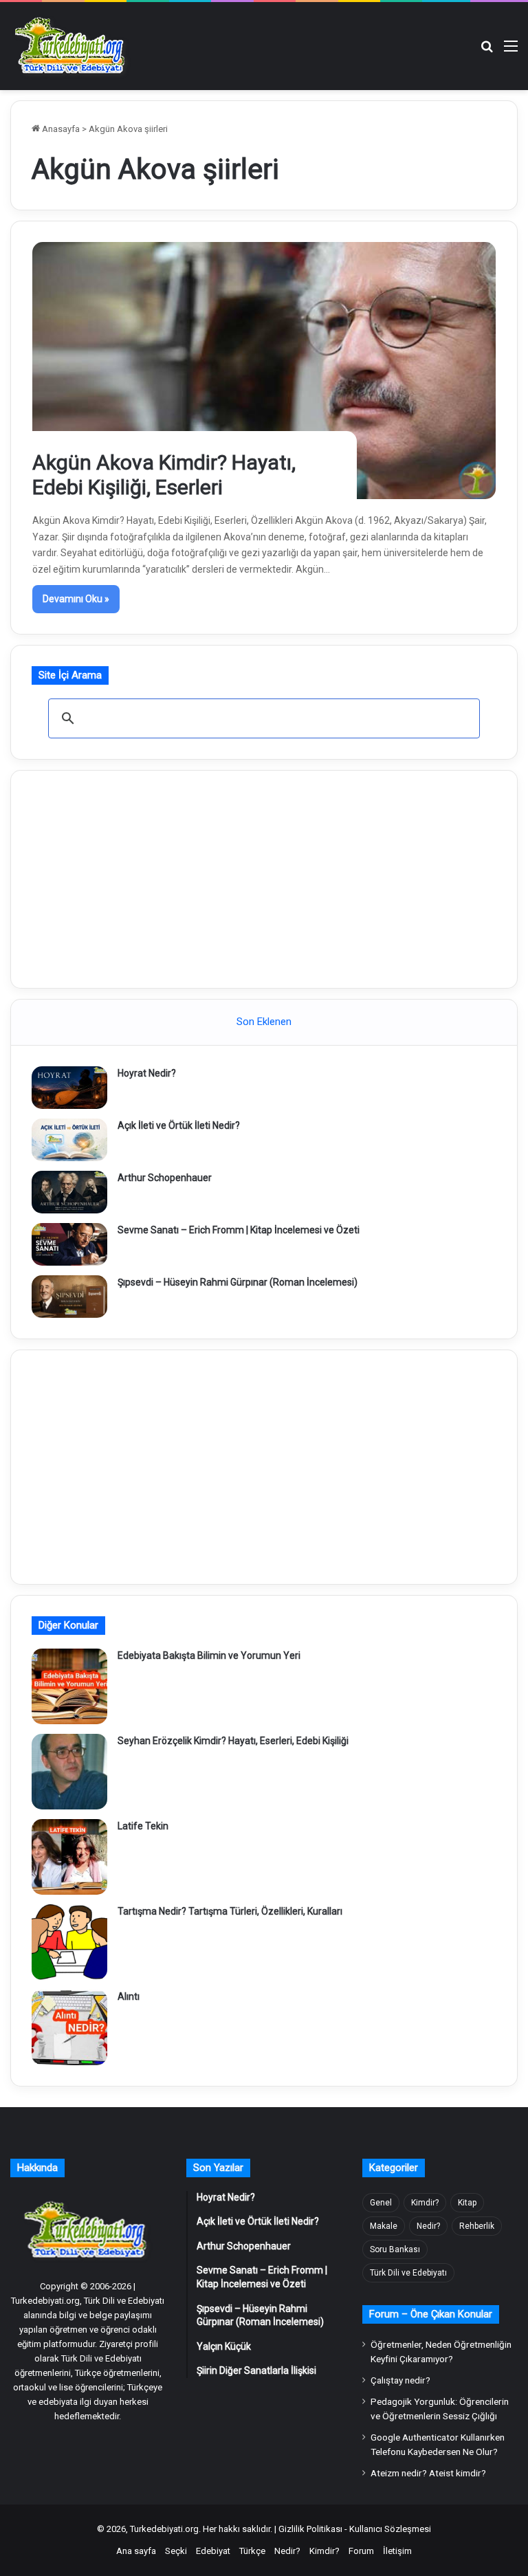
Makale (384, 2226)
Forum (361, 2551)
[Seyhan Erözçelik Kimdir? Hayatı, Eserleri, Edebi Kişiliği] (69, 1772)
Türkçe (252, 2551)
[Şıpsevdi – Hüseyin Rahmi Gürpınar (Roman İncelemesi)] (69, 1297)
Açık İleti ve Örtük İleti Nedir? (179, 1125)
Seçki (176, 2551)
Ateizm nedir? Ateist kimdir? (428, 2473)
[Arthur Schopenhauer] (69, 1192)
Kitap (467, 2203)
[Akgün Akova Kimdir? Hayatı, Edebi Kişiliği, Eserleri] (264, 370)
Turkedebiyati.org (164, 2529)
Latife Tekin (143, 1826)
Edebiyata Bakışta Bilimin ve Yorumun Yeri (209, 1655)
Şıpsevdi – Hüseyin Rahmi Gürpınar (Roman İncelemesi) (238, 1282)
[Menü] (511, 51)
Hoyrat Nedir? (147, 1073)
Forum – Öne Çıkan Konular (431, 2314)
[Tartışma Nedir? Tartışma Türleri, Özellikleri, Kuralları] (69, 1942)
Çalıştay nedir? (400, 2380)
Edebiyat (213, 2551)
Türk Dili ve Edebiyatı (408, 2273)
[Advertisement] (264, 877)
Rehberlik (477, 2226)
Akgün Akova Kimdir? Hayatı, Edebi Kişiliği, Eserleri (164, 475)
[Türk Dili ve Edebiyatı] (72, 46)
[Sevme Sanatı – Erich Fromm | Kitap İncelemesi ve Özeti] (69, 1244)
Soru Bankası (395, 2249)
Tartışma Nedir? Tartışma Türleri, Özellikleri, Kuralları (230, 1911)
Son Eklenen (264, 1022)
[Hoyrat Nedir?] (69, 1088)
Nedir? (428, 2226)
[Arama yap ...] (487, 51)
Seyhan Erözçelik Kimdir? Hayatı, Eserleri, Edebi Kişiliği (233, 1741)
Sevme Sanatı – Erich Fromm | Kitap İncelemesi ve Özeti (239, 1230)
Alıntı (129, 1996)
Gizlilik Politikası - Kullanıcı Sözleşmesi (355, 2529)
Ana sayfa (136, 2551)
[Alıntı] (69, 2027)
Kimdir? (425, 2203)
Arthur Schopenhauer (165, 1178)
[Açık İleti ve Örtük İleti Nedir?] (69, 1140)
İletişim (397, 2551)
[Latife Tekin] (69, 1857)
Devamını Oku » (76, 599)
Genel (381, 2203)
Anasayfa (60, 129)
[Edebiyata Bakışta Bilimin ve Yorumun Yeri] (69, 1686)
